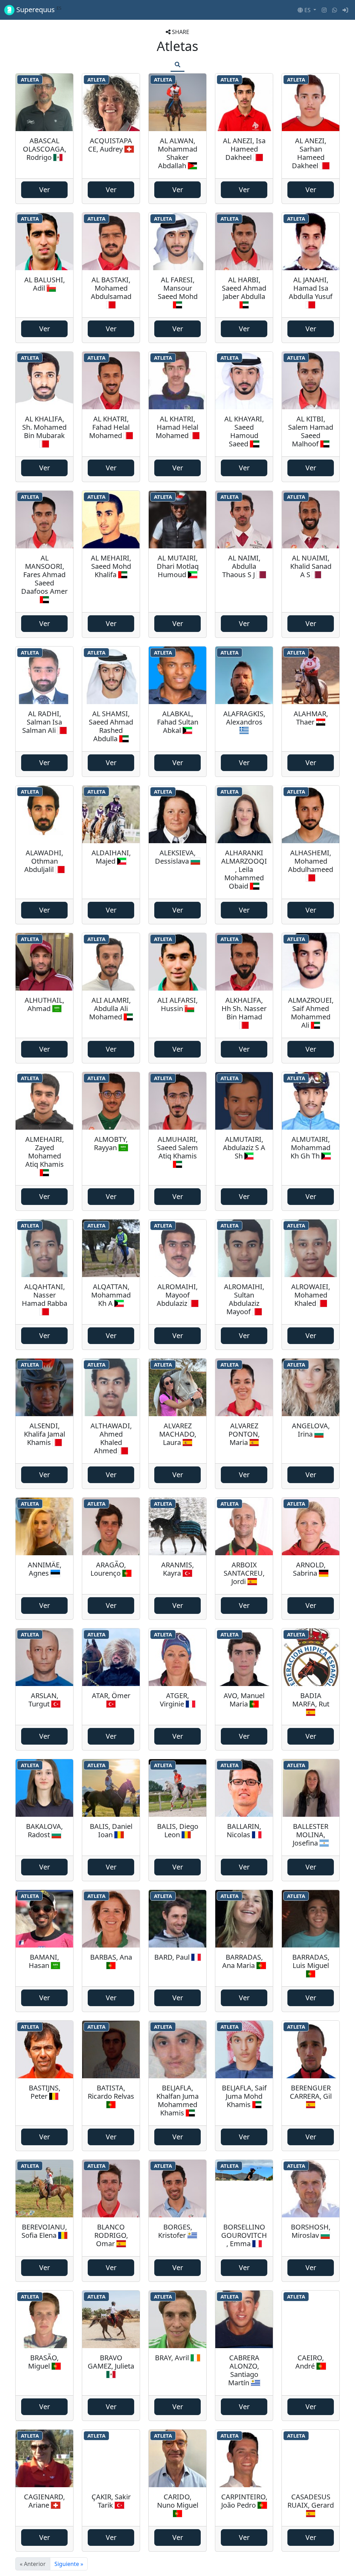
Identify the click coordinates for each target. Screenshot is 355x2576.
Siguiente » (69, 2564)
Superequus (38, 10)
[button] (307, 10)
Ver (45, 190)
